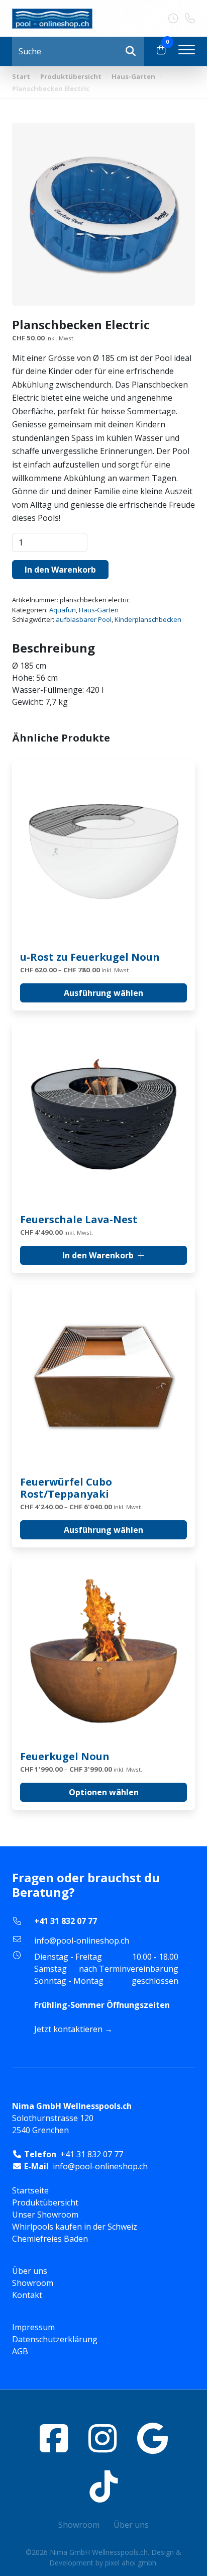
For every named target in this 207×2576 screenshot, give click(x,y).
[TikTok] (103, 2486)
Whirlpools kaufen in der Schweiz (75, 2227)
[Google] (152, 2438)
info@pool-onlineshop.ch (82, 1941)
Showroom (33, 2283)
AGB (20, 2351)
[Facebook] (54, 2438)
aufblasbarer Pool (84, 619)
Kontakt (27, 2295)
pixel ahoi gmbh (131, 2563)
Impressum (33, 2327)
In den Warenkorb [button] (98, 1255)
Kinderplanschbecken (148, 619)
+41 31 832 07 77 (66, 1921)
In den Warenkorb (60, 570)
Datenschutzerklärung (55, 2339)
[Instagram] (102, 2438)
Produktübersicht (71, 76)
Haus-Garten (133, 76)
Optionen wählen (104, 1792)
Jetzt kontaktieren (68, 2029)
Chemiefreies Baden (50, 2239)
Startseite (30, 2190)
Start (21, 76)
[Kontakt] (177, 19)
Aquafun (63, 610)
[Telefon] (190, 19)
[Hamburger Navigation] (187, 51)
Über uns (30, 2271)
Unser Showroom (45, 2215)
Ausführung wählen (103, 993)
